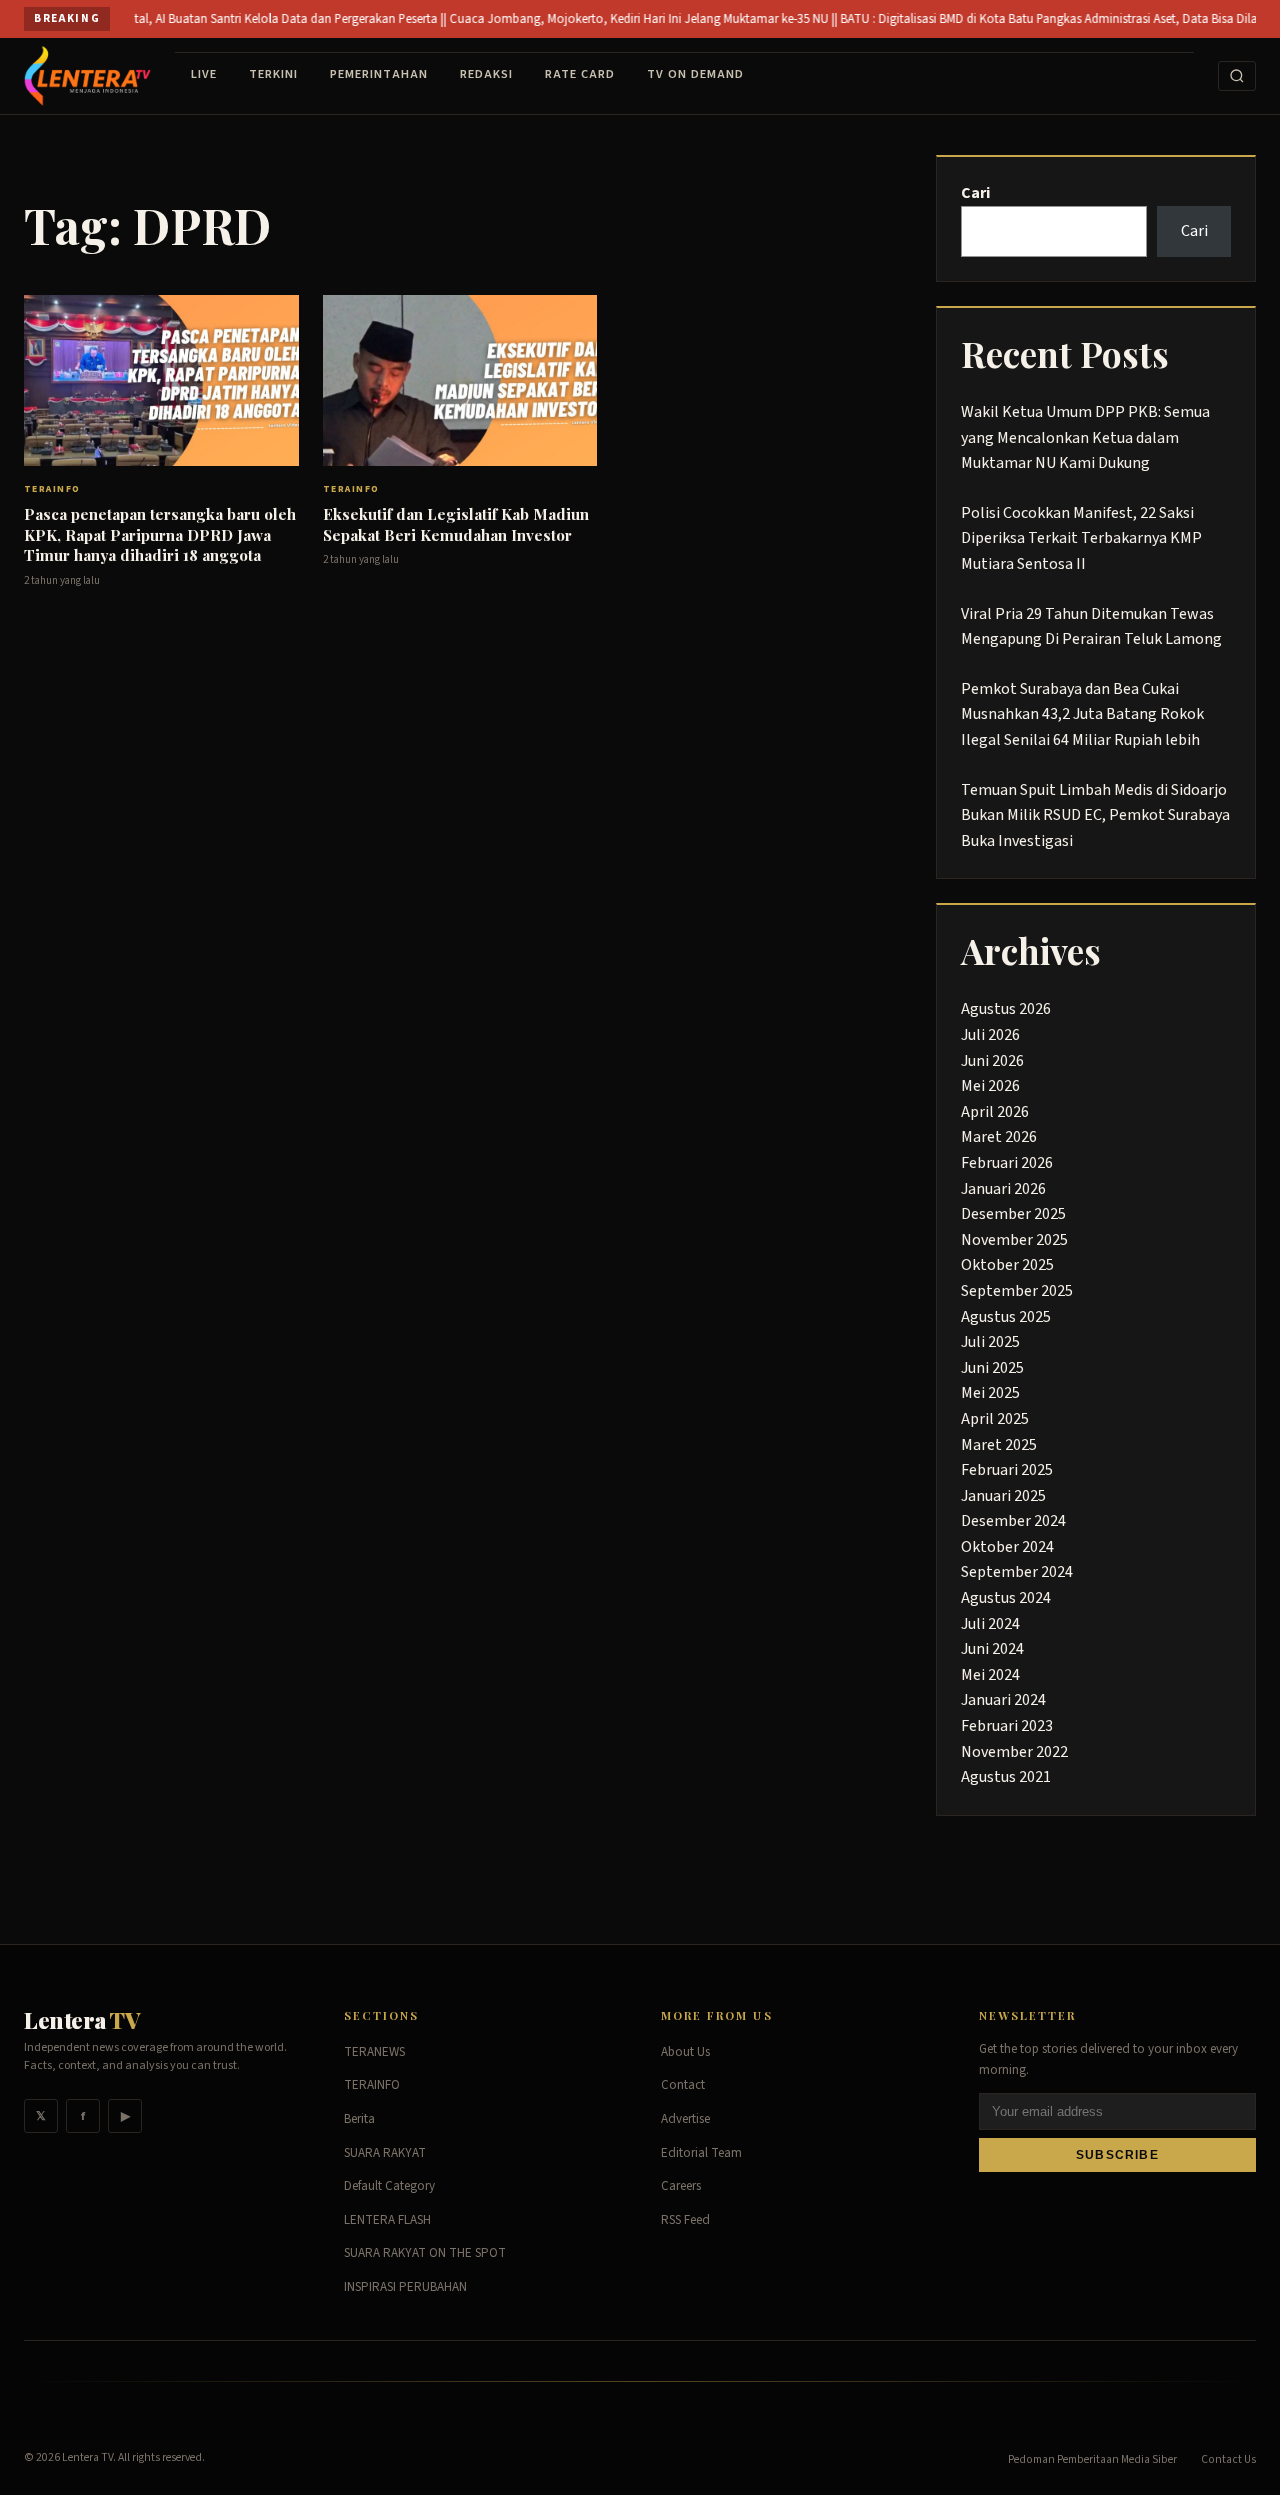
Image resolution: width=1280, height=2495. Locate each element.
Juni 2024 (992, 1649)
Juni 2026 (992, 1061)
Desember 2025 (1013, 1214)
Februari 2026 (1007, 1163)
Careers (681, 2186)
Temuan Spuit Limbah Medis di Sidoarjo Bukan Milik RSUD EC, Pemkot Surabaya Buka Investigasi (1095, 815)
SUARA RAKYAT (385, 2153)
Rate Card (580, 74)
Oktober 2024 (1007, 1547)
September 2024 (1017, 1572)
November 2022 (1014, 1752)
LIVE (204, 74)
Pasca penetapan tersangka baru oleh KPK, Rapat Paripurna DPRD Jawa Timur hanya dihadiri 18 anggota (160, 534)
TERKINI (273, 74)
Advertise (685, 2119)
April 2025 (995, 1419)
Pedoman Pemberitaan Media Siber (1092, 2459)
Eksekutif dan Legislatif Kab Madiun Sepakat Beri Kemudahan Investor (456, 524)
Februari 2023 (1007, 1726)
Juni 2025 (992, 1368)
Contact (683, 2085)
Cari (975, 193)
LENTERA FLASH (387, 2220)
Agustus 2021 (1006, 1777)
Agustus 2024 (1006, 1598)
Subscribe (1117, 2155)
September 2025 (1017, 1291)
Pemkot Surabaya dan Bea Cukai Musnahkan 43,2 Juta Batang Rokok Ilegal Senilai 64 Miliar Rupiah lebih (1082, 714)
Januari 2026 (1003, 1189)
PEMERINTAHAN (379, 74)
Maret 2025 (999, 1445)
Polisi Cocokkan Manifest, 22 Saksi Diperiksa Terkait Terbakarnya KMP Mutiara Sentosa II (1081, 538)
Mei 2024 (990, 1675)
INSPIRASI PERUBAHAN (405, 2287)
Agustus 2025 (1006, 1317)
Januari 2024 (1003, 1700)
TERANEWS (374, 2052)
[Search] (1237, 76)
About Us (685, 2052)
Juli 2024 (990, 1624)
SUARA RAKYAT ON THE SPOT (425, 2253)
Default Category (389, 2186)
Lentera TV (87, 2457)
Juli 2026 (990, 1035)
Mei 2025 (990, 1393)
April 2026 (995, 1112)
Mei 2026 (990, 1086)
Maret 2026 (999, 1137)
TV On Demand (695, 74)
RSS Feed (685, 2220)
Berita (359, 2119)
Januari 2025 (1003, 1496)
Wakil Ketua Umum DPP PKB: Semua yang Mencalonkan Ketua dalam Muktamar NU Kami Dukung (1085, 437)
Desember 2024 (1013, 1521)
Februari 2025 (1007, 1470)
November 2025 (1014, 1240)
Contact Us (1228, 2459)
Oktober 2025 (1007, 1265)
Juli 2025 (990, 1342)
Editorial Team (701, 2153)
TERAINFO (52, 489)
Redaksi (486, 74)
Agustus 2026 (1006, 1009)
